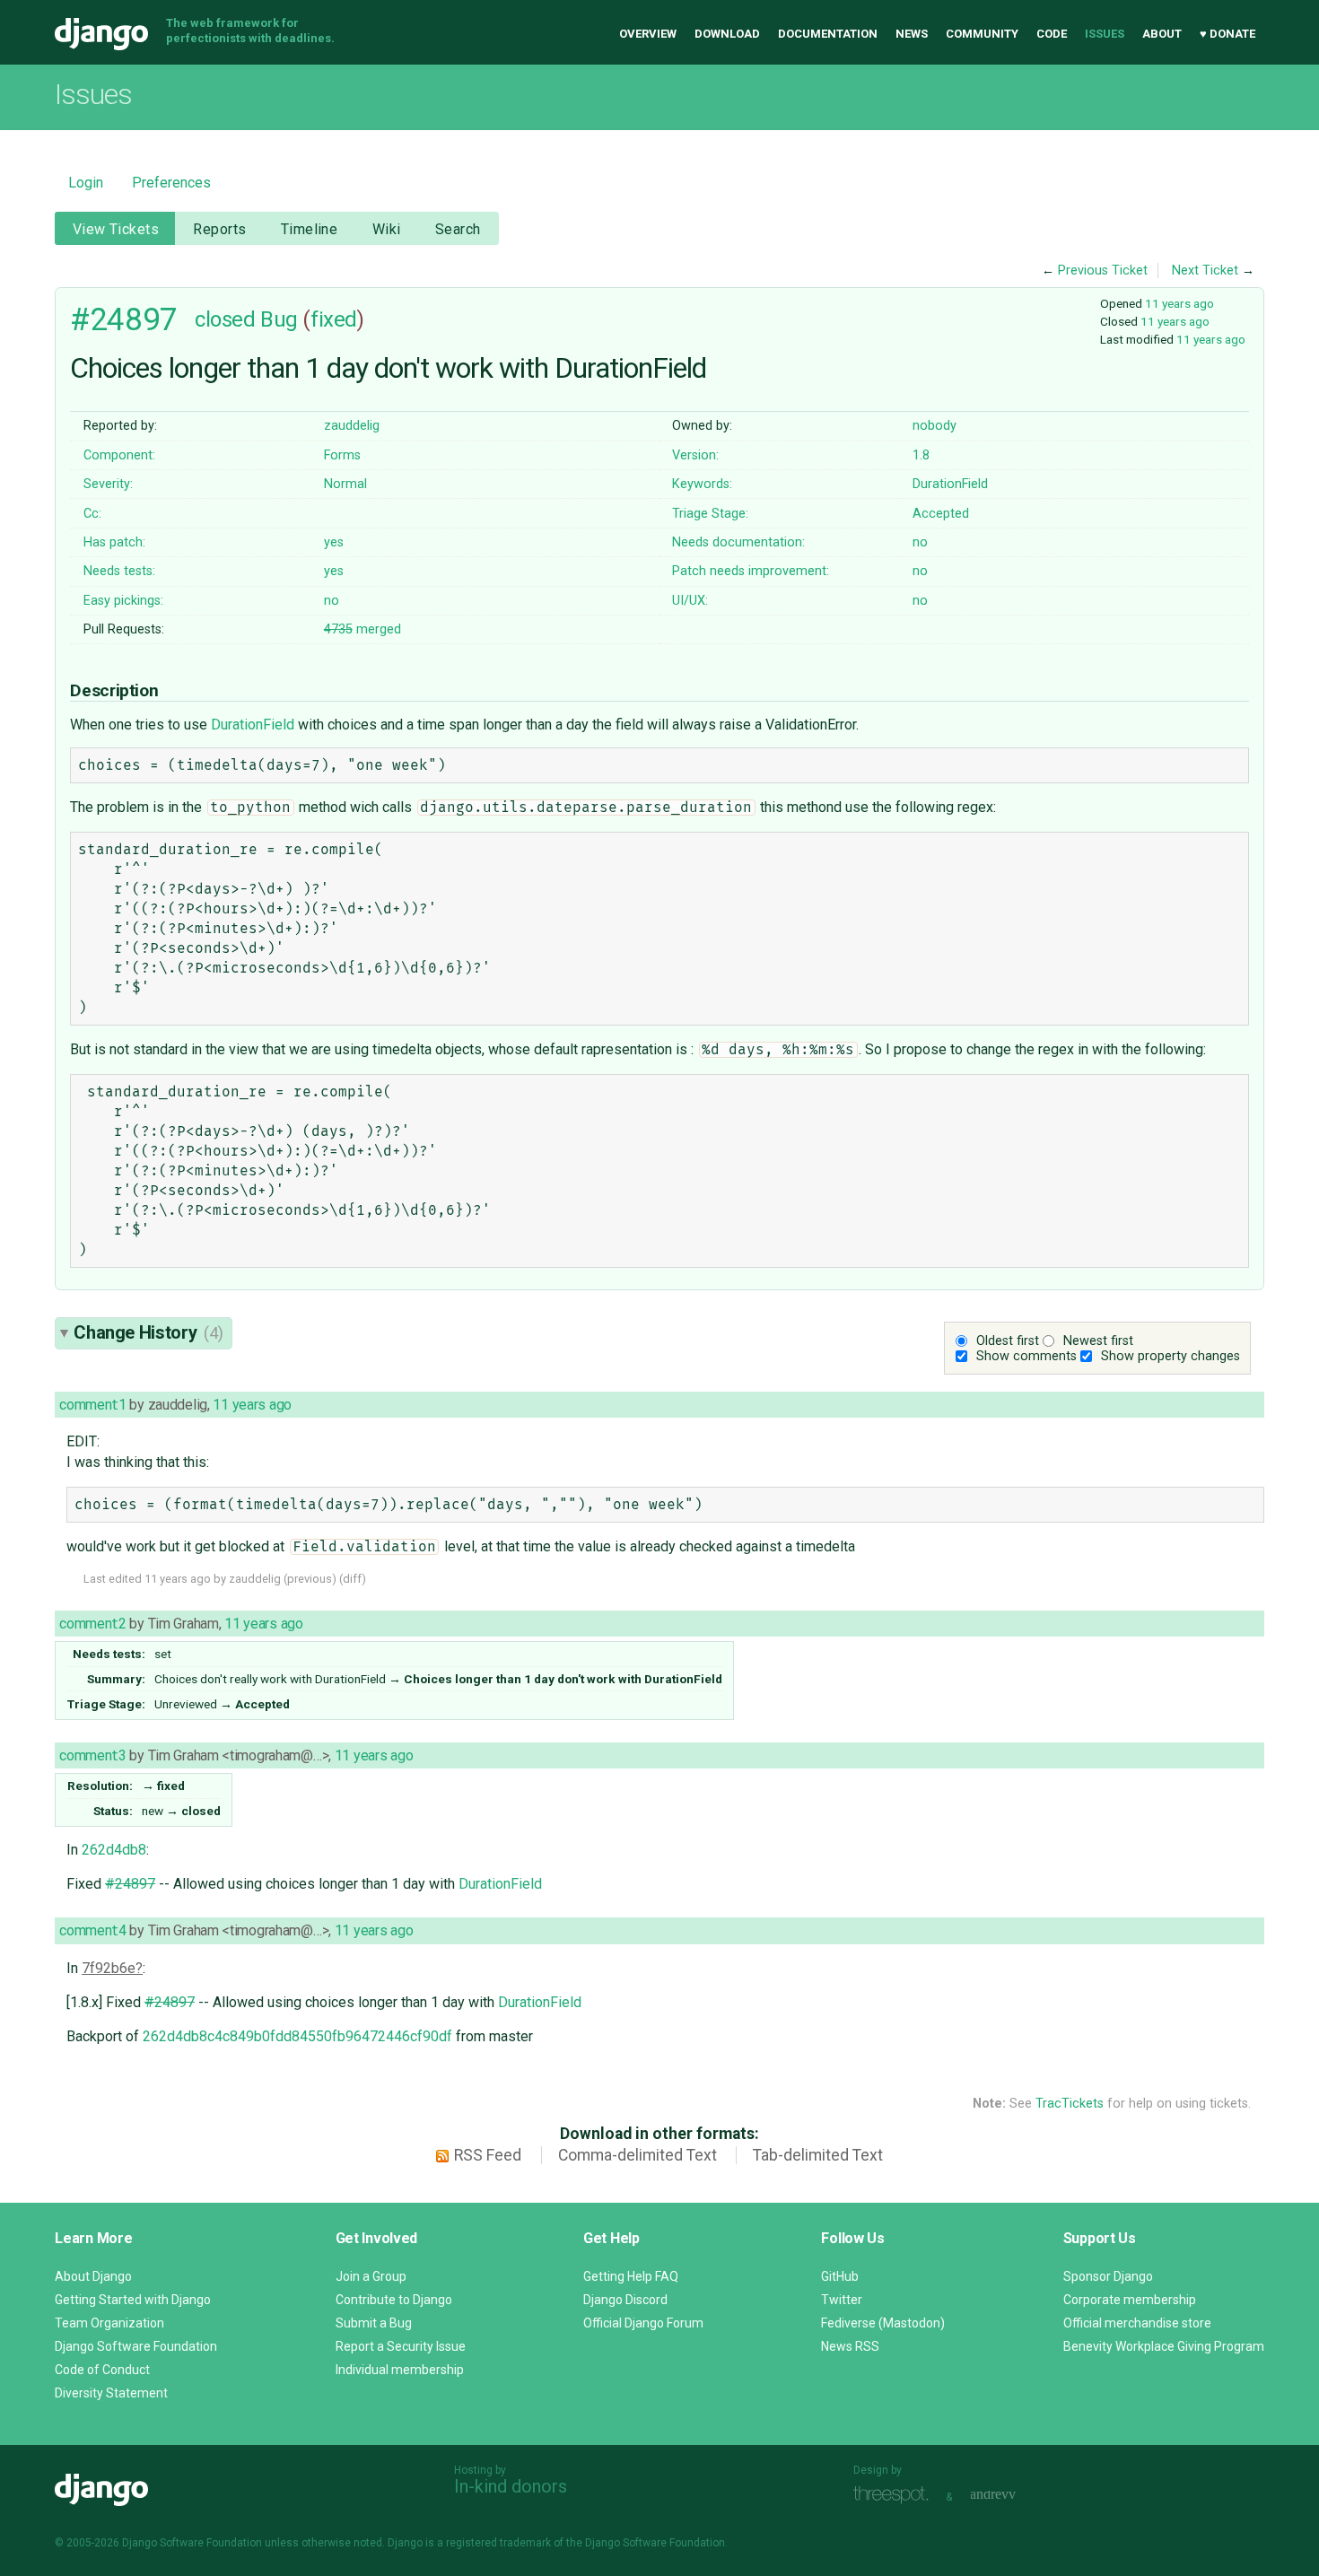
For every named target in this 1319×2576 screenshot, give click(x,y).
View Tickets (116, 229)
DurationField (950, 484)
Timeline (309, 229)
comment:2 (92, 1624)
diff (352, 1579)
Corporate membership (1130, 2300)
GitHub (840, 2276)
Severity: (108, 484)
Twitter (842, 2300)
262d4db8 (114, 1850)
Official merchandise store (1137, 2323)
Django (101, 34)
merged (363, 629)
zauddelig (352, 426)
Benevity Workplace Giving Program (1164, 2346)
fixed (334, 319)
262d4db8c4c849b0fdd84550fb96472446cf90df (297, 2036)
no (920, 542)
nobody (935, 426)
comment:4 (92, 1930)
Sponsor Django (1108, 2276)
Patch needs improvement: (751, 571)
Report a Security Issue (401, 2346)
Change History (148, 1332)
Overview (648, 34)
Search (458, 229)
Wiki (387, 229)
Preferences (171, 183)
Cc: (92, 514)
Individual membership (400, 2370)
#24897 (123, 319)
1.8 (921, 455)
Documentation (828, 34)
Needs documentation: (738, 542)
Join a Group (371, 2276)
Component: (119, 455)
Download (727, 34)
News (912, 34)
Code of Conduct (102, 2370)
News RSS (850, 2346)
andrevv (1013, 2495)
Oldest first (1008, 1341)
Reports (219, 229)
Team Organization (109, 2323)
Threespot (895, 2495)
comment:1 (92, 1405)
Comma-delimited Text (638, 2155)
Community (982, 34)
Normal (345, 484)
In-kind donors (511, 2486)
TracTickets (1070, 2104)
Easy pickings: (123, 601)
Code (1052, 34)
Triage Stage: (710, 514)
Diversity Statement (111, 2393)
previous (310, 1579)
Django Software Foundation (136, 2346)
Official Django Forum (643, 2323)
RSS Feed (488, 2155)
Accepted (941, 514)
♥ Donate (1227, 34)
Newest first (1098, 1341)
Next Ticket (1205, 271)
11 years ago (1179, 303)
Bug (279, 319)
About (1162, 34)
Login (86, 183)
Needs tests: (119, 571)
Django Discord (625, 2300)
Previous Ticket (1103, 271)
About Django (93, 2276)
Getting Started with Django (133, 2300)
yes (334, 542)
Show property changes (1171, 1356)
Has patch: (114, 542)
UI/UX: (690, 601)
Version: (695, 455)
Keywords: (702, 484)
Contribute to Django (394, 2300)
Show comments (1026, 1356)
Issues (1105, 34)
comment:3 (92, 1755)
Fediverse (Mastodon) (883, 2323)
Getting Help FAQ (631, 2276)
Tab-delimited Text (818, 2155)
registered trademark (498, 2543)
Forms (342, 455)
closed (225, 319)
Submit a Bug (374, 2323)
